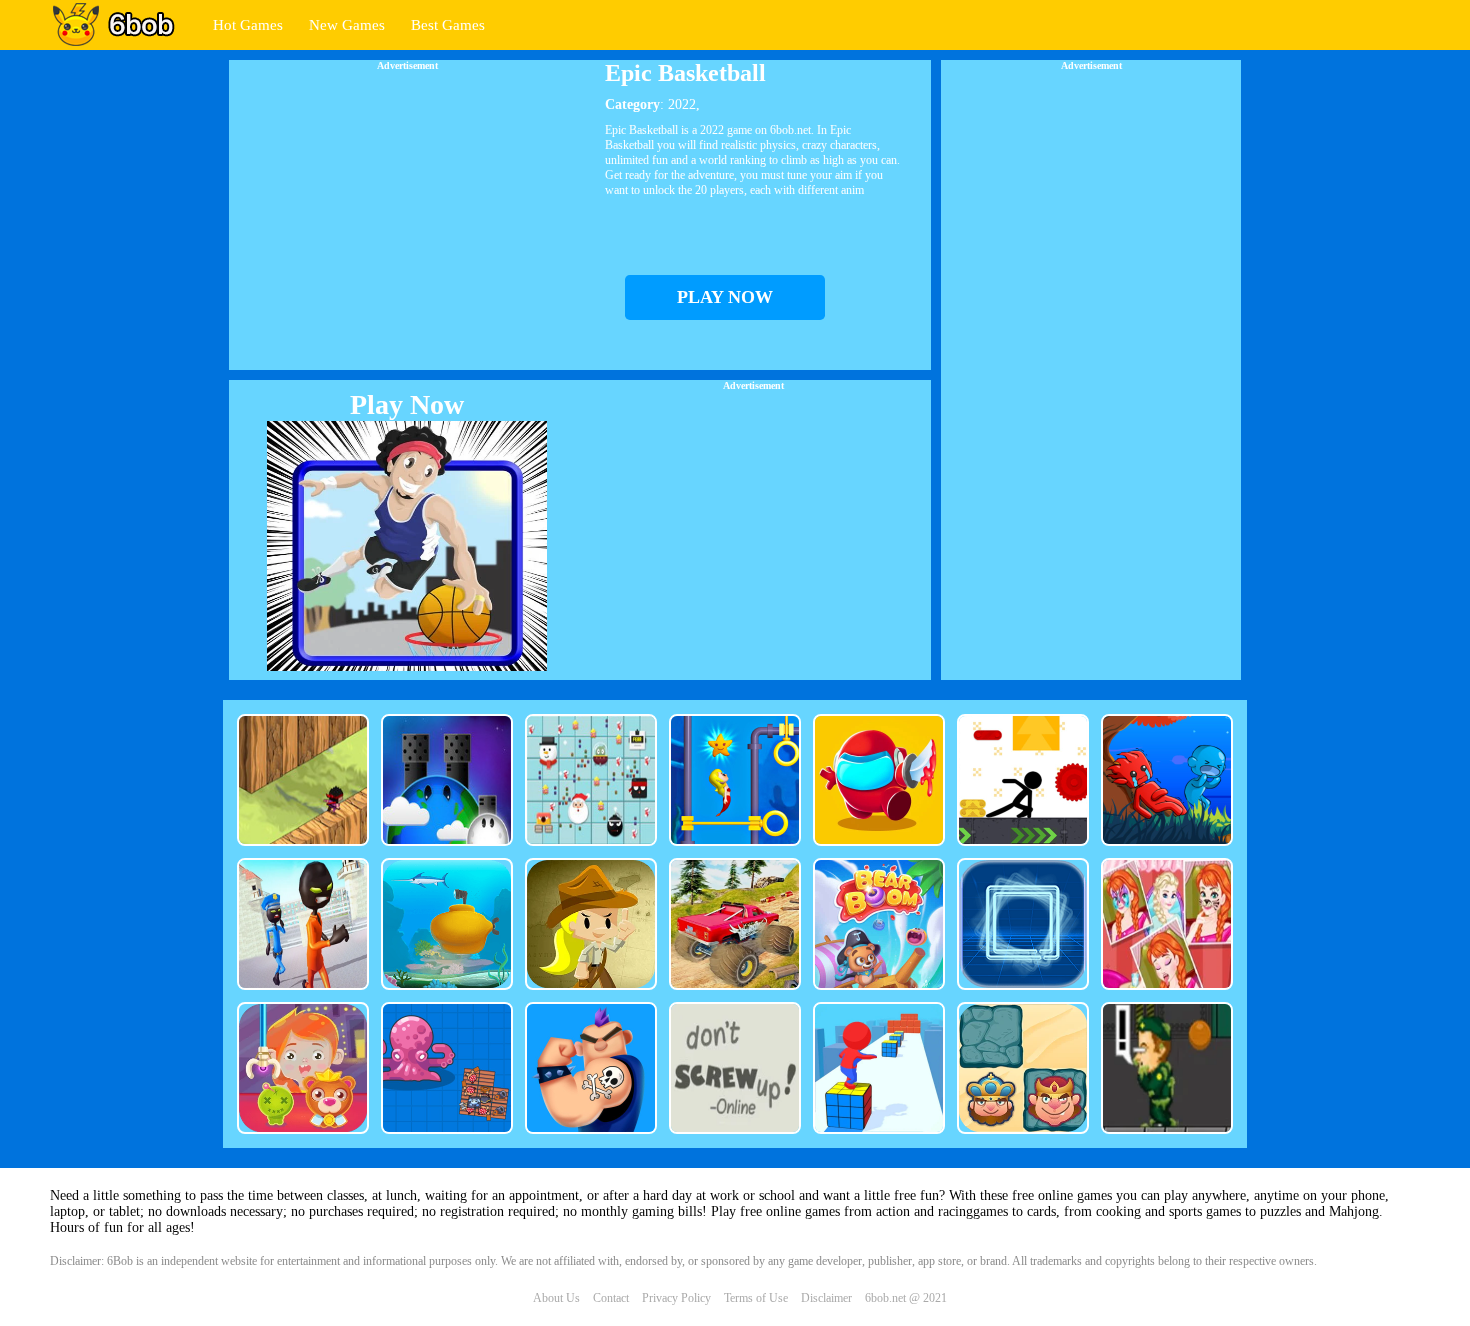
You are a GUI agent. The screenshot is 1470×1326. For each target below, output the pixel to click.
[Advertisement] (407, 211)
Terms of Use (756, 1298)
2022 (682, 104)
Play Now (407, 404)
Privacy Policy (676, 1298)
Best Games (448, 25)
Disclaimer (826, 1298)
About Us (556, 1298)
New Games (347, 25)
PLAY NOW (725, 297)
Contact (611, 1298)
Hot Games (248, 25)
